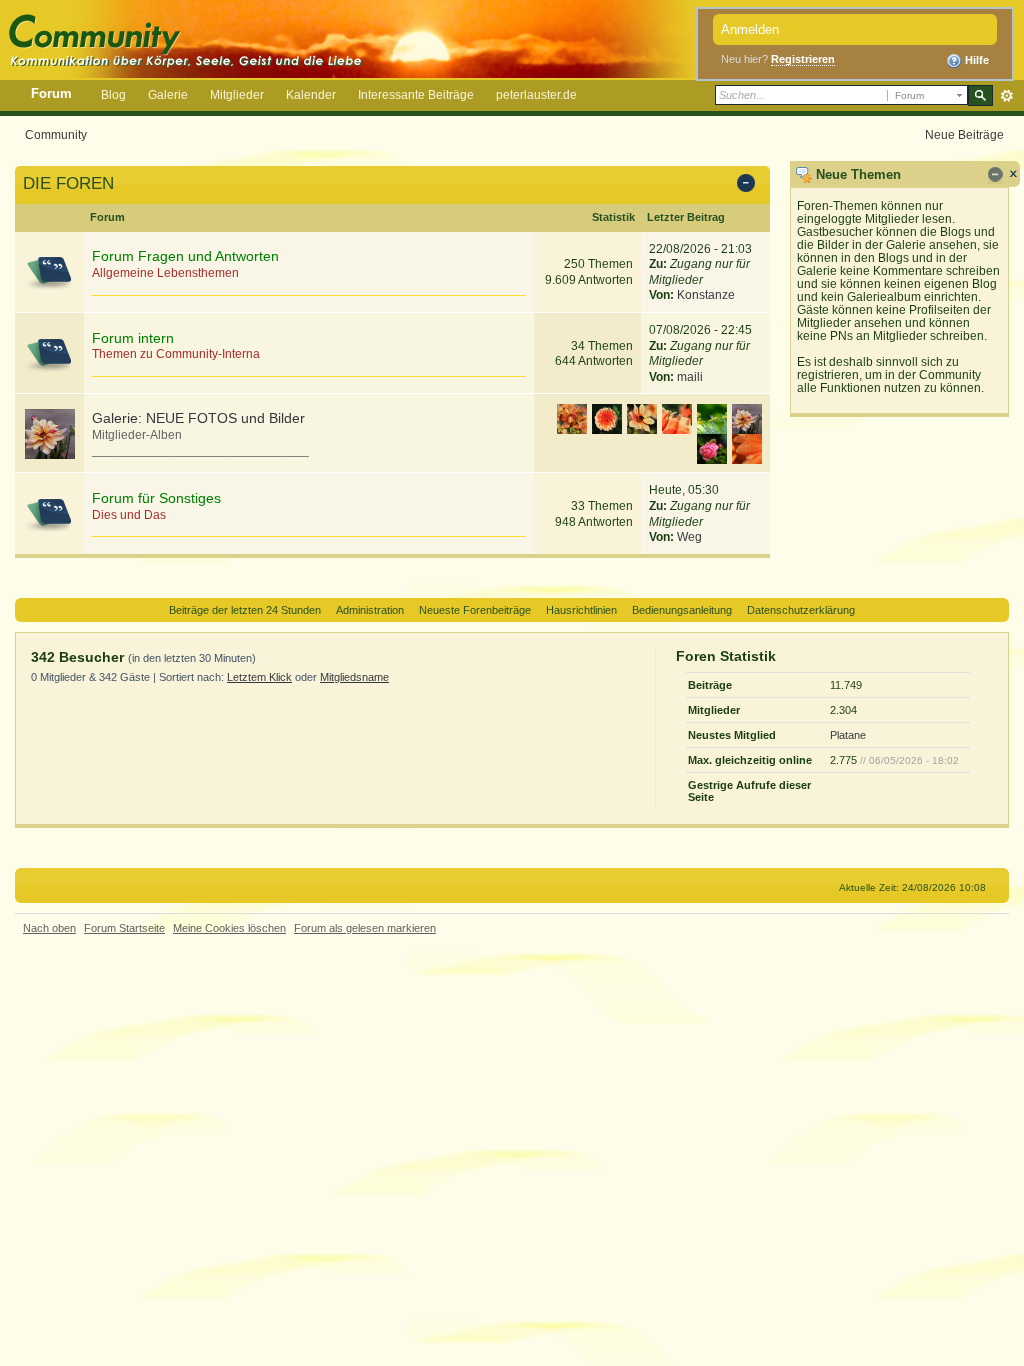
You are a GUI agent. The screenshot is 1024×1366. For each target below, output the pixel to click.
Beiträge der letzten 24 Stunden (245, 610)
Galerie (168, 94)
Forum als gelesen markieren (365, 928)
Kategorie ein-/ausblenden (749, 185)
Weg (689, 537)
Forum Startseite (124, 928)
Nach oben (49, 928)
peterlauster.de (536, 94)
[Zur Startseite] (353, 37)
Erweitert (1006, 96)
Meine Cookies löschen (229, 928)
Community (56, 134)
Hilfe (975, 60)
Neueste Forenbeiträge (475, 610)
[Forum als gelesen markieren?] (49, 271)
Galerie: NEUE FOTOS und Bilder (198, 418)
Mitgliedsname (354, 677)
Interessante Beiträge (416, 94)
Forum (51, 93)
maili (690, 377)
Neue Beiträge (964, 134)
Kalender (311, 94)
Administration (370, 610)
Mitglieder (237, 94)
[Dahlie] (50, 433)
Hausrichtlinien (581, 610)
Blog (113, 94)
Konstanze (706, 295)
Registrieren (803, 59)
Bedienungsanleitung (682, 610)
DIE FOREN (68, 183)
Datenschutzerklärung (801, 610)
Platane (848, 735)
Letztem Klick (259, 677)
